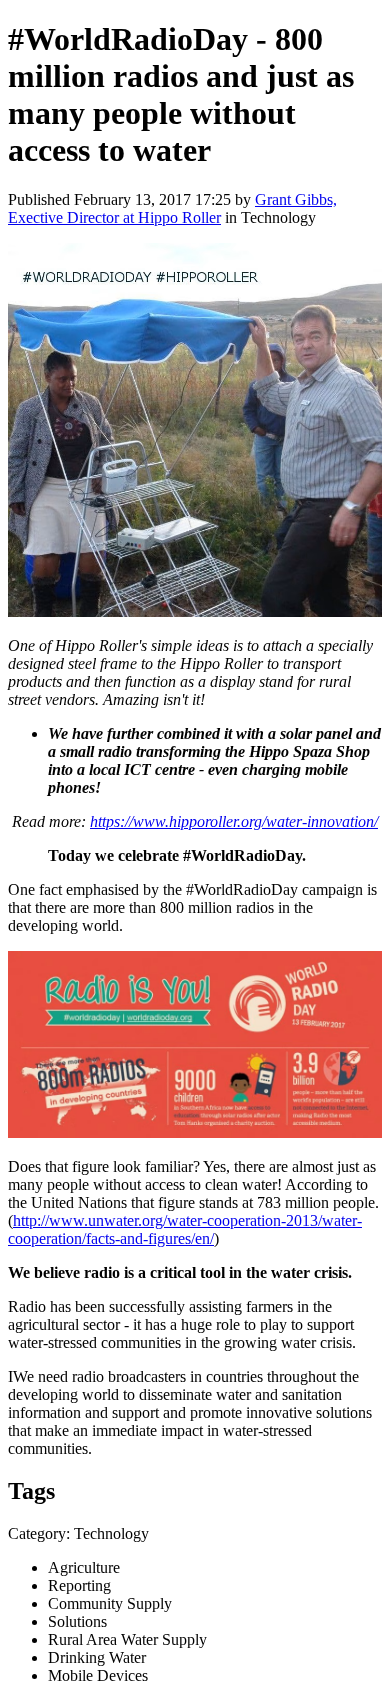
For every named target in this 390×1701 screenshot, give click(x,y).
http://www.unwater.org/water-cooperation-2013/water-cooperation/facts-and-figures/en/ (185, 1229)
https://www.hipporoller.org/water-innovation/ (234, 821)
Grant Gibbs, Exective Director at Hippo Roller (172, 208)
